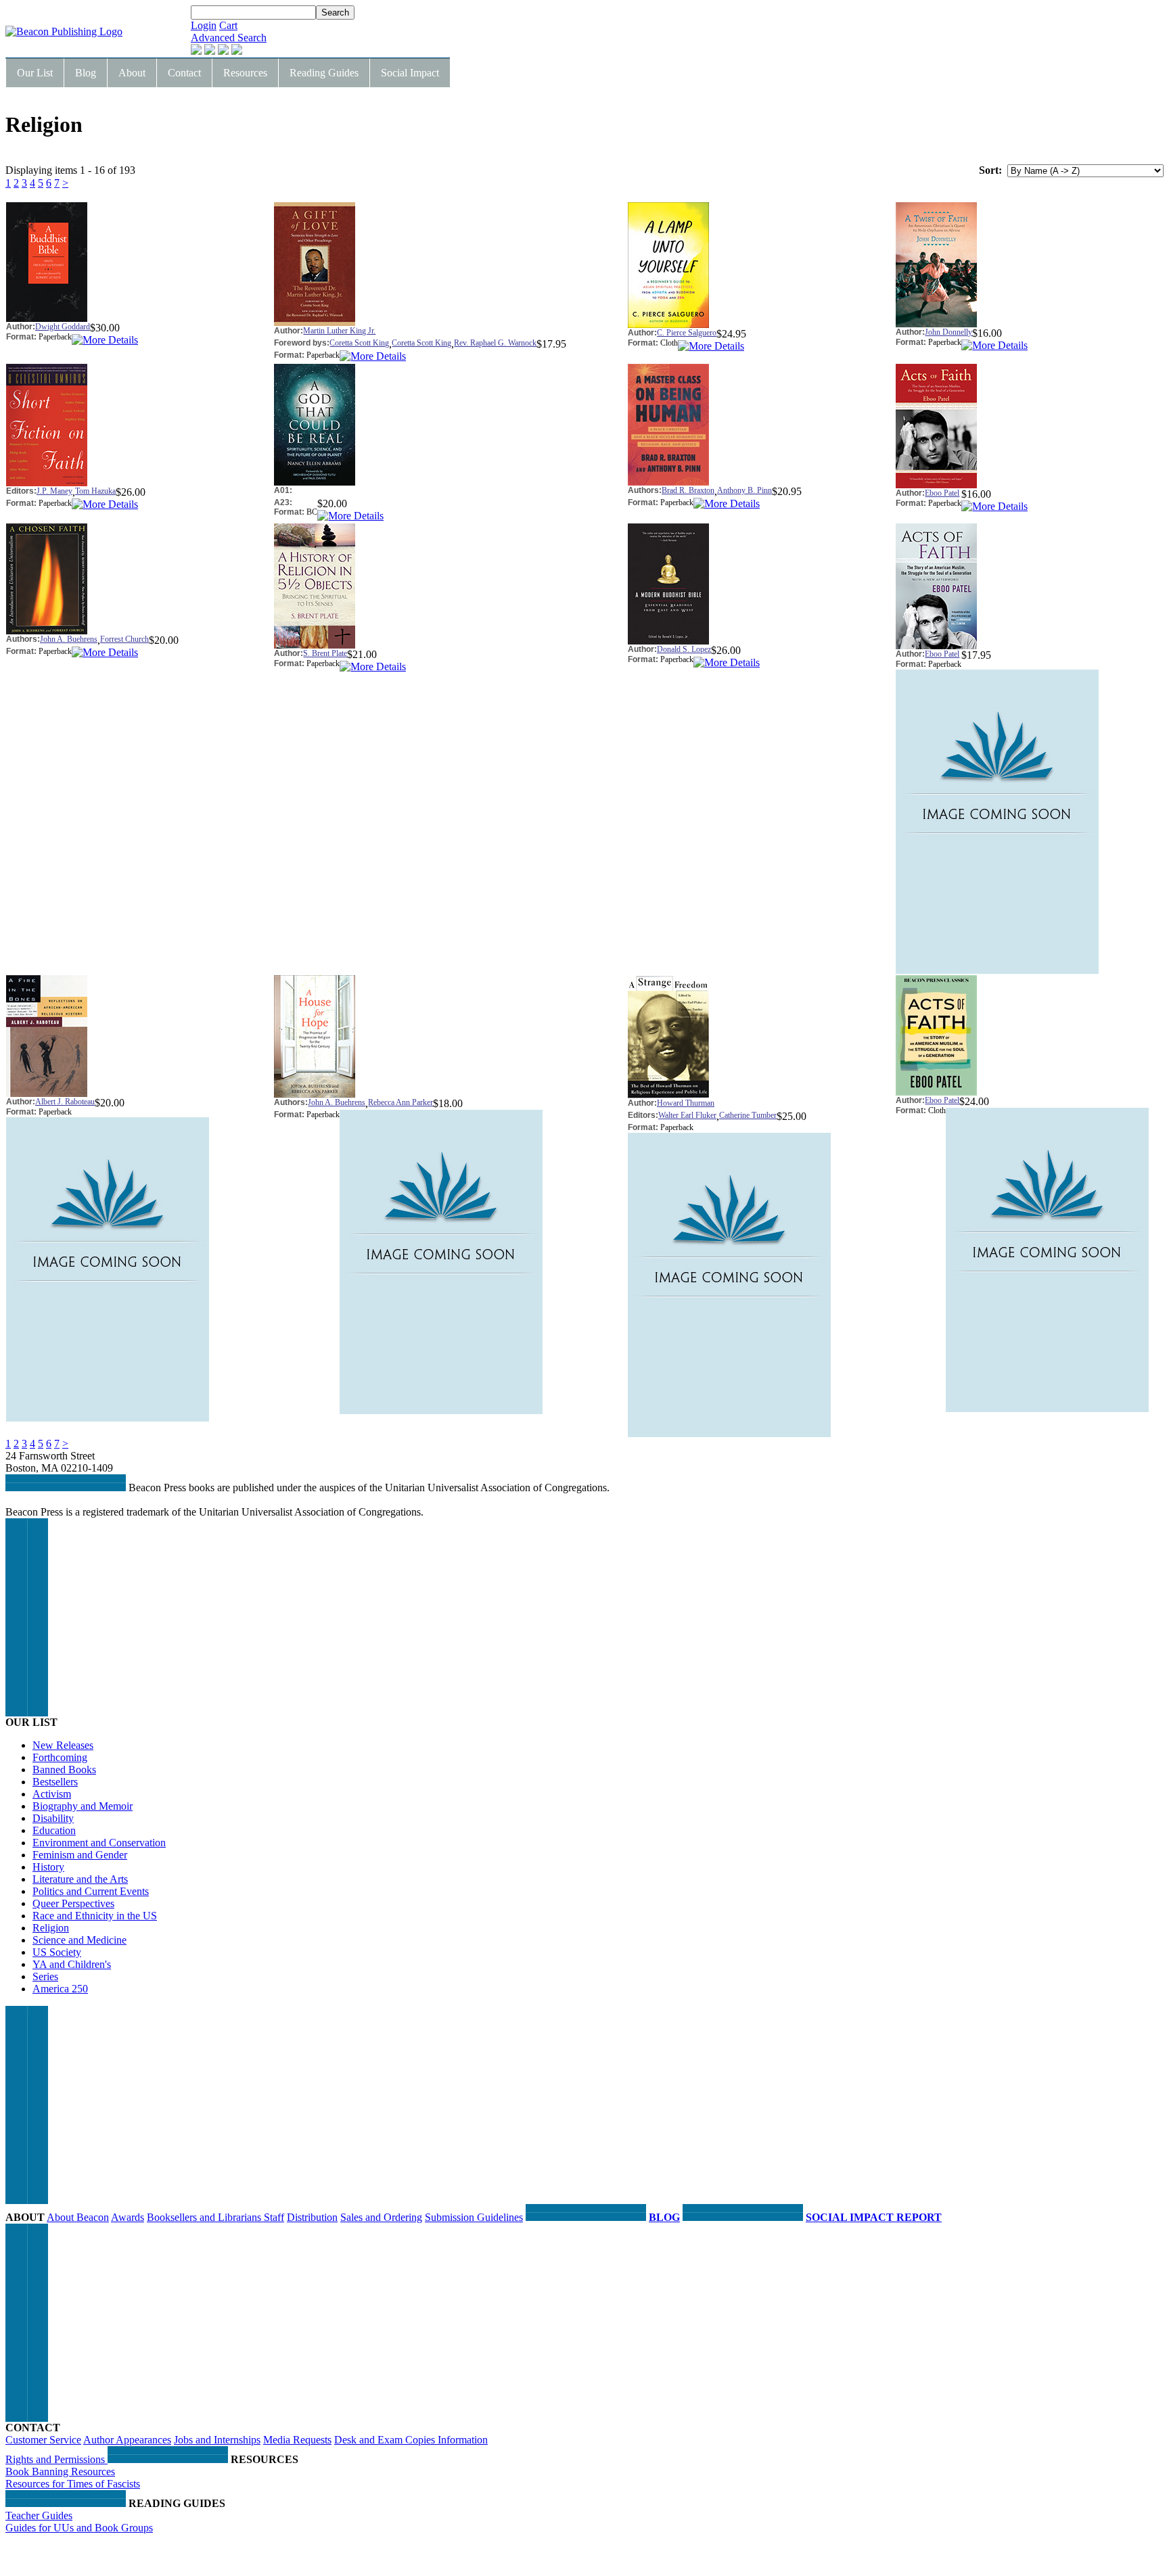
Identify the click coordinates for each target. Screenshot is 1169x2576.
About (132, 73)
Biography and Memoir (83, 1806)
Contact (184, 73)
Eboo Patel (942, 493)
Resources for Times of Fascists (73, 2484)
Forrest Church (124, 639)
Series (45, 1976)
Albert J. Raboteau (65, 1102)
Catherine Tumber (748, 1115)
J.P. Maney (54, 491)
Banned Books (64, 1770)
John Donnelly (948, 332)
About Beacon (78, 2217)
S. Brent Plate (325, 653)
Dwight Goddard (63, 327)
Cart (228, 25)
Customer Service (43, 2440)
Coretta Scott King (359, 343)
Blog (86, 73)
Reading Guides (324, 73)
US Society (57, 1952)
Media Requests (297, 2440)
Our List (35, 73)
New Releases (63, 1745)
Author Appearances (127, 2440)
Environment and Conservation (99, 1843)
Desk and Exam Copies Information (411, 2440)
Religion (51, 1928)
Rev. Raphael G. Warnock (495, 343)
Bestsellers (55, 1782)
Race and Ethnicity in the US (95, 1916)
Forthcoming (60, 1757)
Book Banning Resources (60, 2472)
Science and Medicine (79, 1940)
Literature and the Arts (80, 1879)
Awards (128, 2217)
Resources (245, 73)
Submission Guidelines (474, 2217)
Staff (274, 2217)
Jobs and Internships (217, 2440)
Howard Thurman (686, 1103)
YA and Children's (72, 1964)
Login (204, 25)
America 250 (60, 1989)
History (48, 1867)
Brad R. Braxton (688, 490)
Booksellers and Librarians (205, 2217)
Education (54, 1830)
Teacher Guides (39, 2515)
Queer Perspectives (73, 1903)
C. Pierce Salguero (687, 333)
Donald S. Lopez (684, 649)
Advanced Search (229, 38)
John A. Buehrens (69, 639)
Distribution (312, 2217)
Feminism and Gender (80, 1855)
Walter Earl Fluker (687, 1115)
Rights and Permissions (56, 2459)
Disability (53, 1818)
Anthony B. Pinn (744, 490)
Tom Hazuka (95, 491)
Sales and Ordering (381, 2217)
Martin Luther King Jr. (339, 331)
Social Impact (410, 73)
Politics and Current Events (91, 1891)
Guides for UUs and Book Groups (79, 2528)
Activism (52, 1794)
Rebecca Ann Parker (400, 1102)
